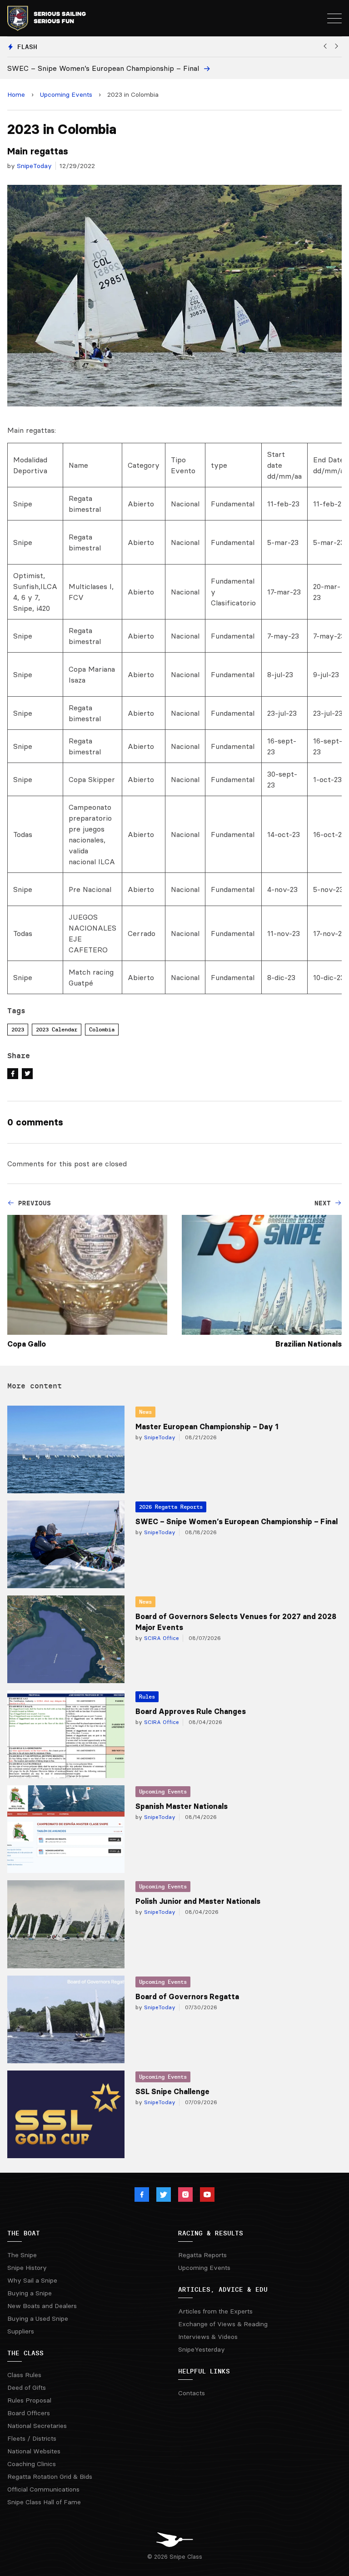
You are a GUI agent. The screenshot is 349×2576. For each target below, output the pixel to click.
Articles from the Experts (215, 2311)
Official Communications (43, 2489)
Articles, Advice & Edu (223, 2289)
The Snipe (22, 2255)
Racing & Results (211, 2233)
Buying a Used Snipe (38, 2318)
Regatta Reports (202, 2255)
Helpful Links (204, 2371)
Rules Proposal (29, 2400)
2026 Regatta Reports (171, 1507)
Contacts (192, 2393)
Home (16, 94)
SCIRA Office (161, 1638)
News (145, 1412)
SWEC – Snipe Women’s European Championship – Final (237, 1521)
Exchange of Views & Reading (223, 2324)
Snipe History (27, 2268)
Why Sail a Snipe (32, 2280)
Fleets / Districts (32, 2438)
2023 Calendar (57, 1029)
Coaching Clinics (32, 2464)
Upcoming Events (66, 94)
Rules (147, 1697)
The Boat (24, 2233)
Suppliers (21, 2331)
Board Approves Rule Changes (191, 1711)
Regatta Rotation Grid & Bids (50, 2477)
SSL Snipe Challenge (172, 2091)
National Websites (34, 2451)
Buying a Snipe (30, 2293)
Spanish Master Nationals (182, 1806)
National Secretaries (37, 2426)
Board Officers (29, 2413)
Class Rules (24, 2375)
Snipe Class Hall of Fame (44, 2502)
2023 (18, 1029)
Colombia (102, 1029)
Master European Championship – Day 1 (207, 1427)
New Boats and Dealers (42, 2306)
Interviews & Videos (208, 2337)
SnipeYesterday (202, 2349)
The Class (25, 2353)
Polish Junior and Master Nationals (198, 1901)
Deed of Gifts (27, 2388)
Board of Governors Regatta (187, 1996)
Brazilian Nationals (309, 1344)
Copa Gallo (27, 1344)
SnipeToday (34, 166)
